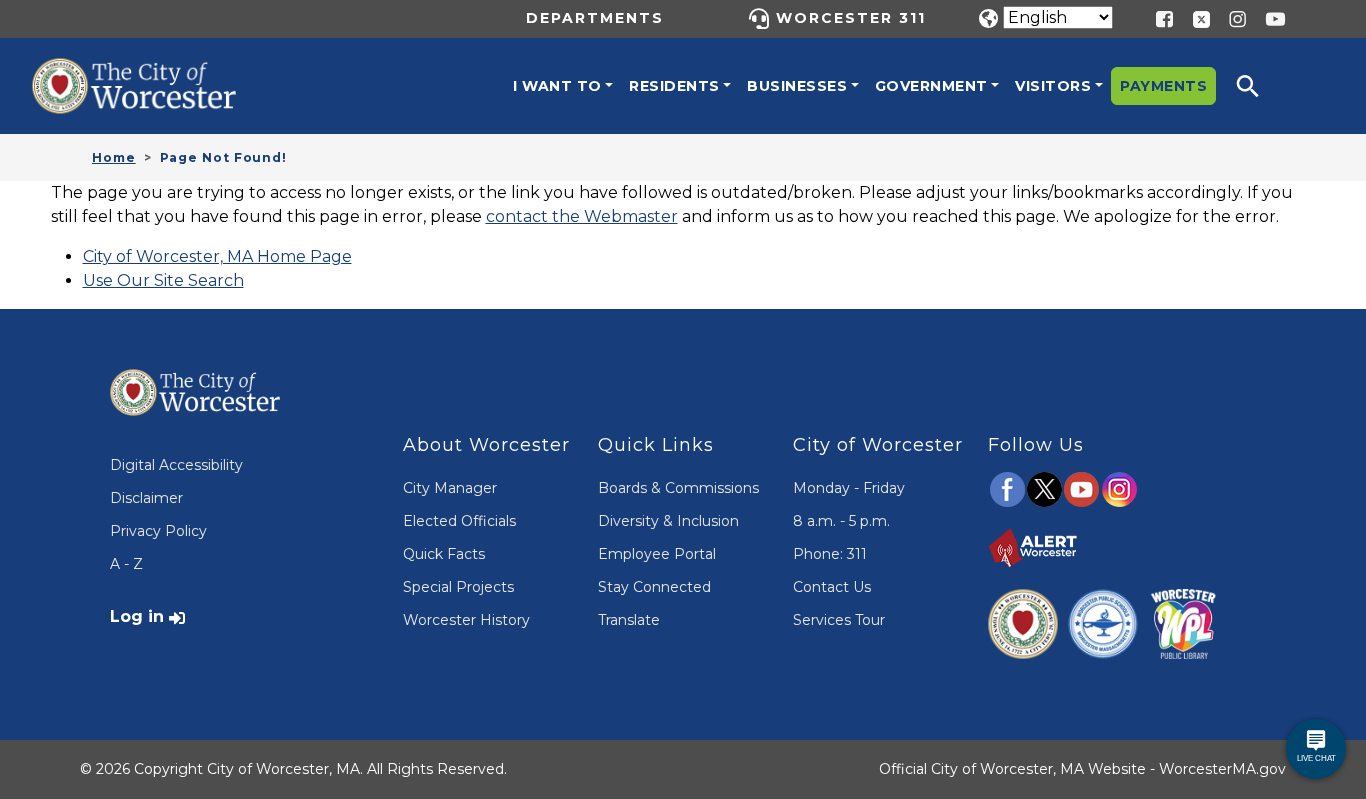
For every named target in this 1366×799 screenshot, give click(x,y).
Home (114, 157)
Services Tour (839, 620)
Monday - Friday (849, 488)
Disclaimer (146, 498)
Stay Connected (654, 587)
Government (931, 86)
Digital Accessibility (176, 465)
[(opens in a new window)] (1194, 17)
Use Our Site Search (163, 280)
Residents (674, 86)
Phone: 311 (830, 554)
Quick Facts (444, 554)
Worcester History (466, 620)
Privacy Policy (158, 531)
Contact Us (832, 587)
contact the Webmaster (582, 216)
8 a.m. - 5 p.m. (841, 521)
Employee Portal (657, 554)
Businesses (797, 86)
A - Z (126, 564)
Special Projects (458, 587)
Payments (1163, 86)
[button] (1261, 86)
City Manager (450, 488)
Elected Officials (459, 521)
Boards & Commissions (678, 488)
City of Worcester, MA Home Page (217, 256)
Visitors (1053, 86)
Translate (629, 620)
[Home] (152, 73)
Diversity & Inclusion (668, 521)
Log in (137, 616)
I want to (557, 86)
